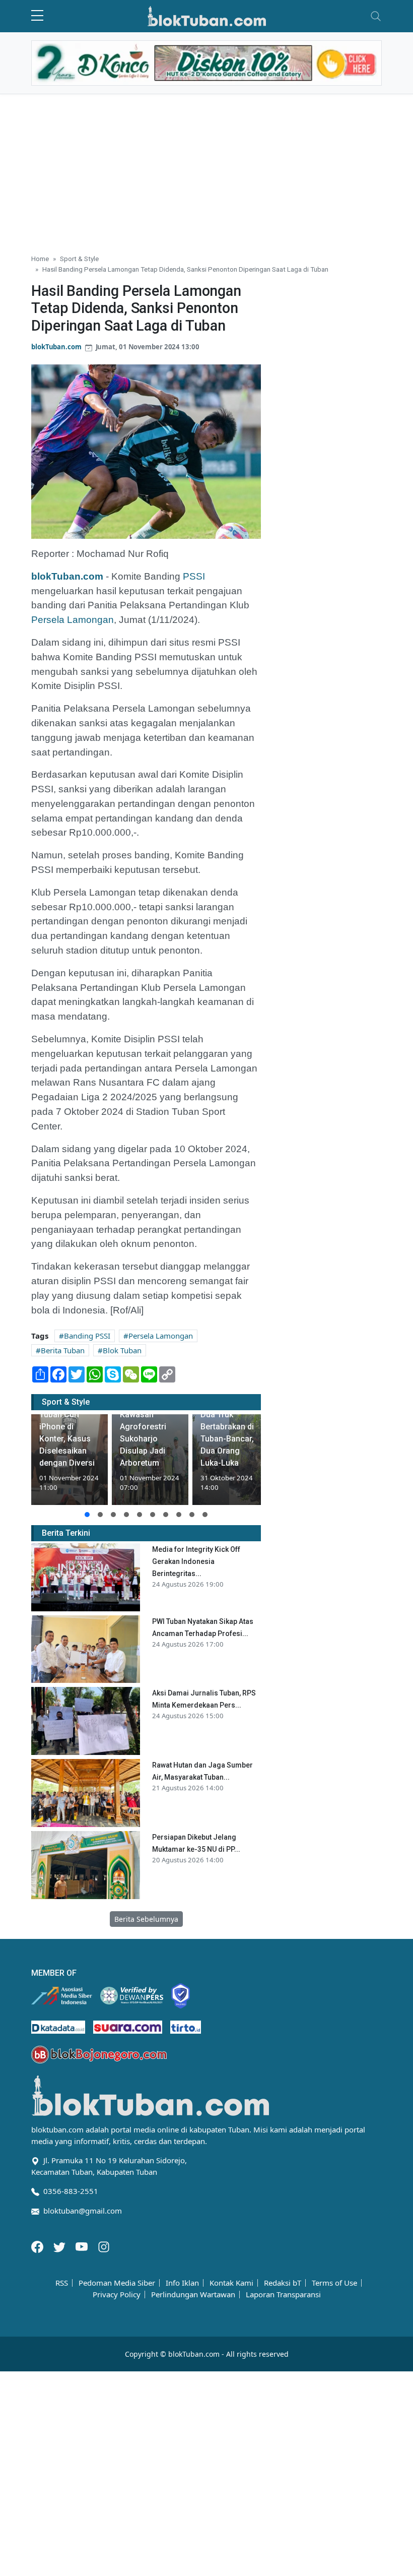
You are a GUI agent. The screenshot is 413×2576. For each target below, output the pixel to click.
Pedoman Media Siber (117, 2283)
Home (40, 259)
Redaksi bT (283, 2283)
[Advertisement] (206, 170)
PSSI (194, 576)
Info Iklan (182, 2283)
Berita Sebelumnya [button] (146, 1919)
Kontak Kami (231, 2283)
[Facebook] (38, 2246)
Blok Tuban (122, 1350)
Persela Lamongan (73, 620)
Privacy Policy (117, 2295)
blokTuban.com (56, 347)
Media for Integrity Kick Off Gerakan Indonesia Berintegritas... (196, 1561)
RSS (62, 2283)
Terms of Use (334, 2283)
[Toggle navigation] (376, 16)
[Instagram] (104, 2246)
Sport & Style (79, 259)
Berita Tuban (63, 1350)
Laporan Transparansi (283, 2295)
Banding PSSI (87, 1336)
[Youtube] (83, 2246)
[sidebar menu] (37, 16)
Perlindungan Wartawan (193, 2295)
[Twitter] (60, 2246)
